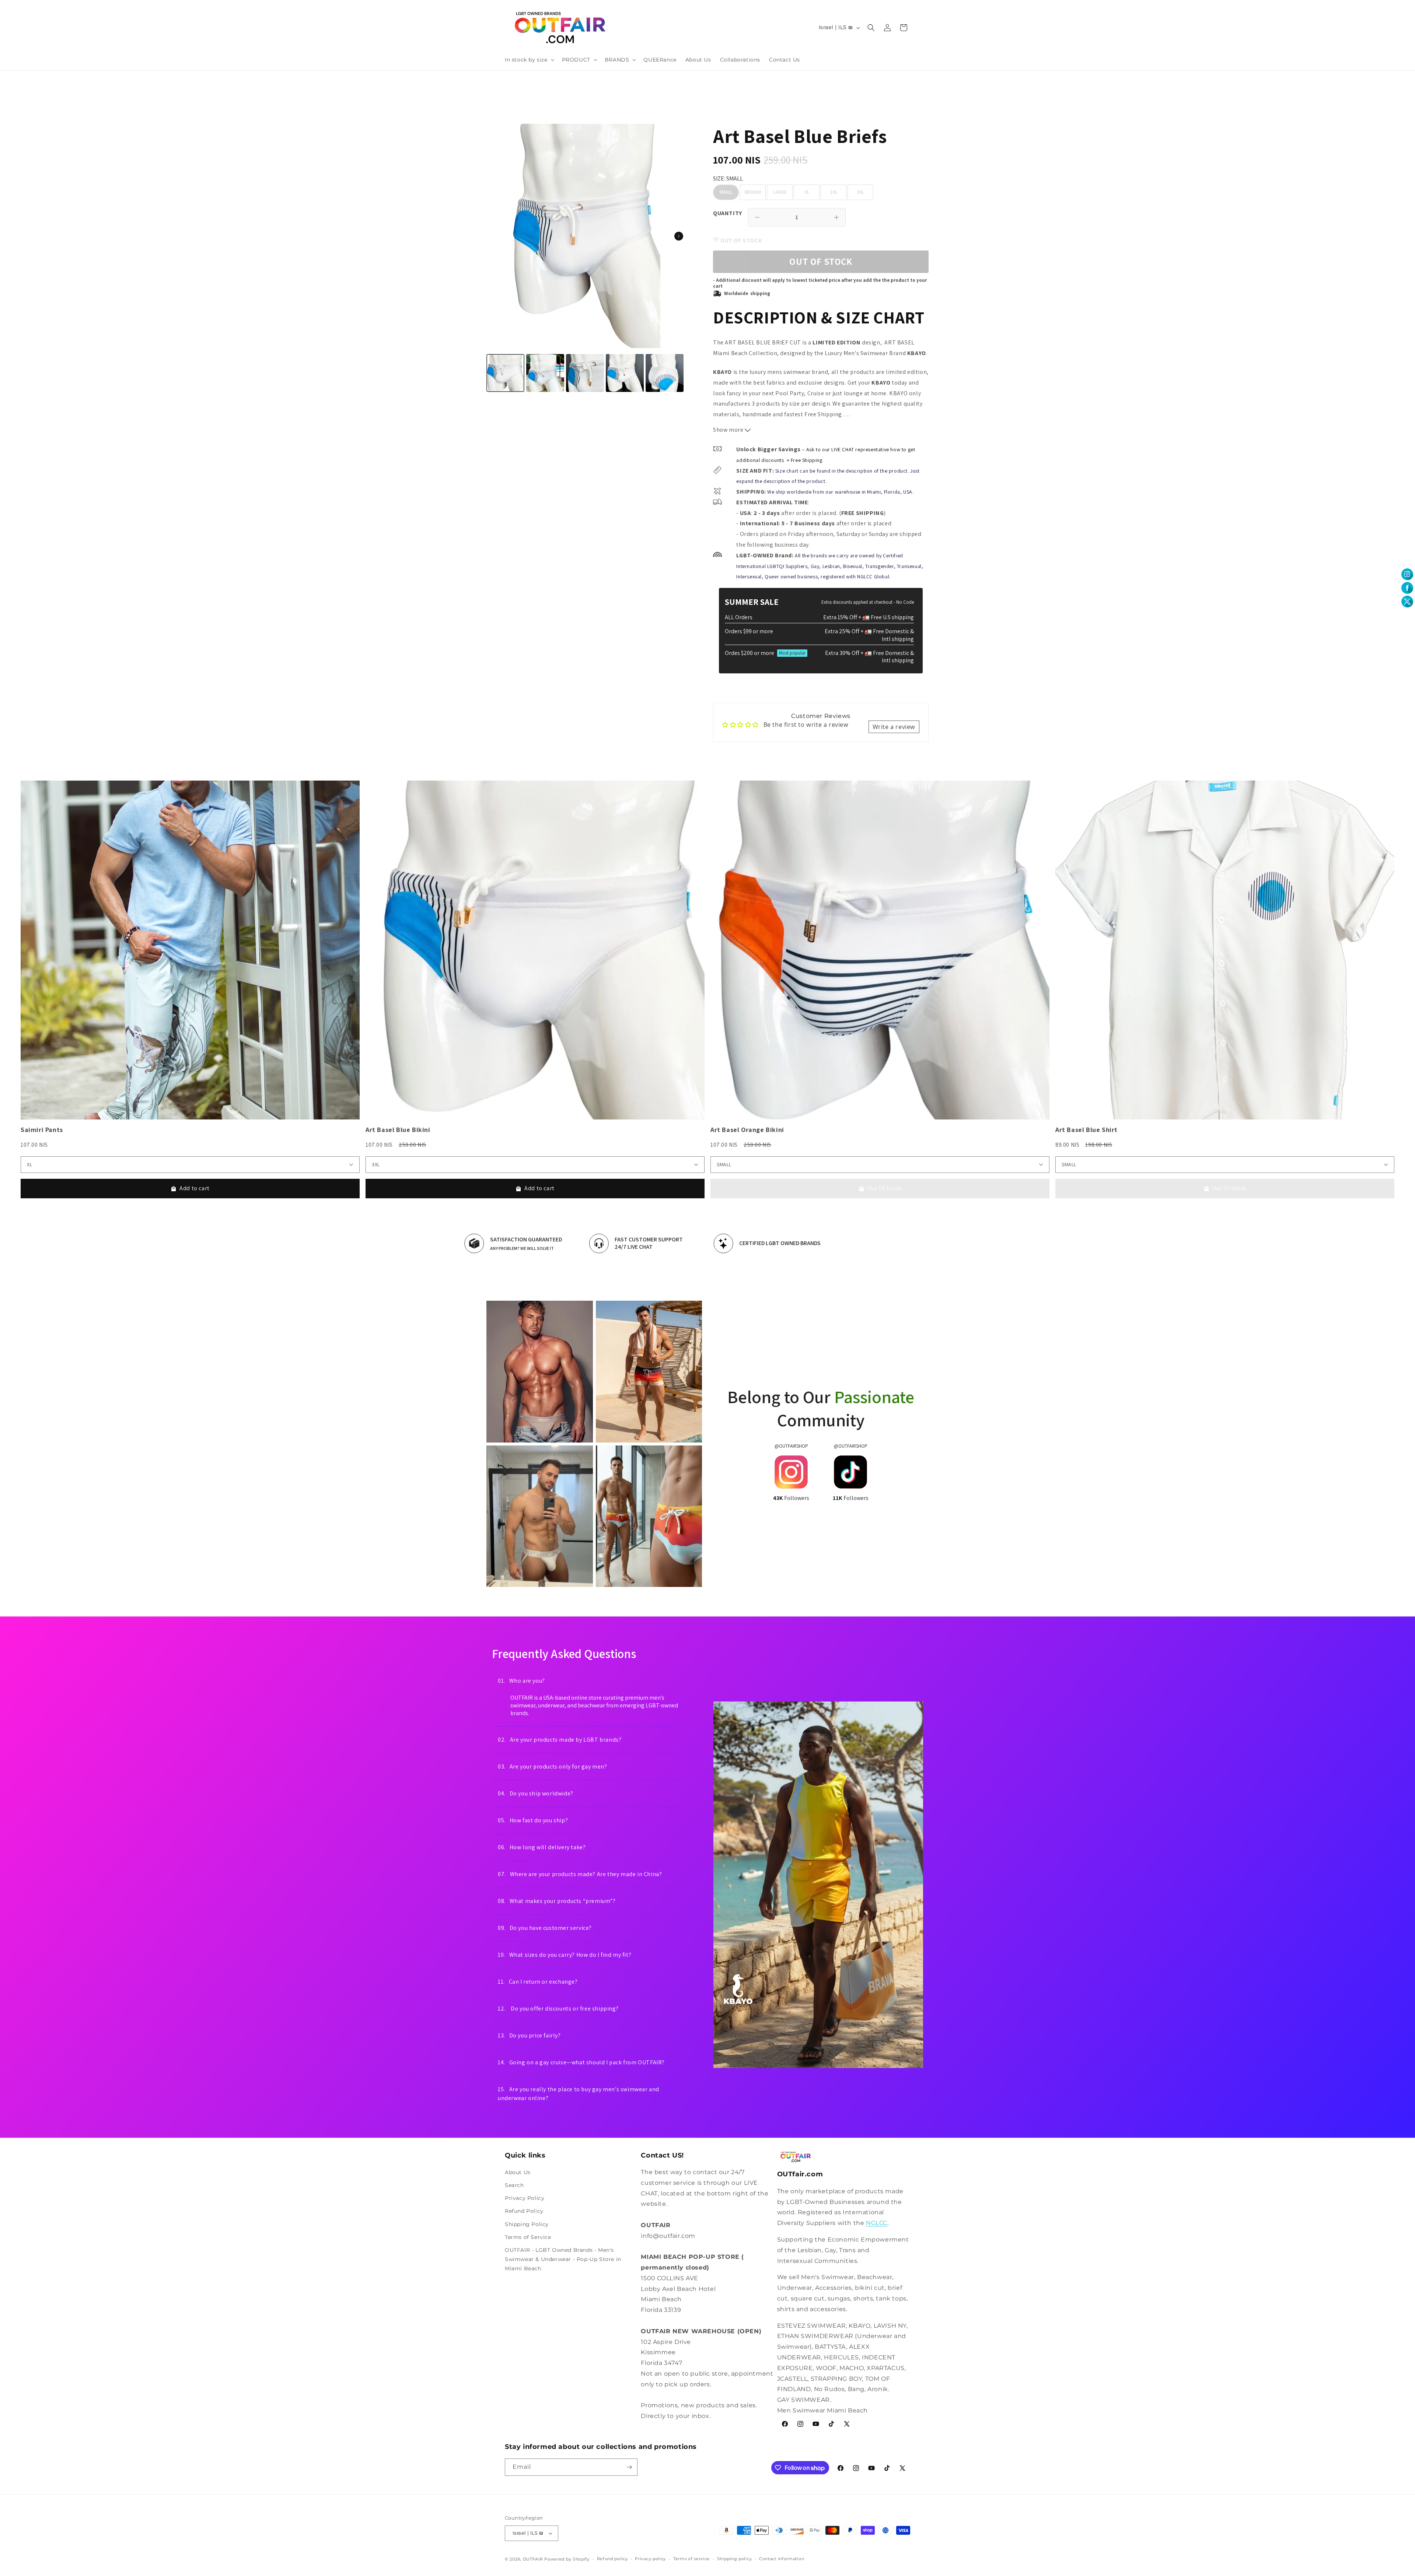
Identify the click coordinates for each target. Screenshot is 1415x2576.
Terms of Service (528, 2237)
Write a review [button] (894, 727)
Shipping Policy (527, 2224)
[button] (529, 60)
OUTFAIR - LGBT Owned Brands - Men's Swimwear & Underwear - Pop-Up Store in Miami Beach (563, 2259)
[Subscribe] (629, 2467)
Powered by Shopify (567, 2559)
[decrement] (757, 217)
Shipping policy (735, 2559)
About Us (518, 2172)
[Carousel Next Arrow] (679, 236)
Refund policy (612, 2559)
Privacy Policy (525, 2198)
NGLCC (877, 2223)
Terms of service (691, 2559)
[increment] (836, 217)
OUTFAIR (533, 2559)
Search (514, 2185)
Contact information (782, 2559)
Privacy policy (650, 2559)
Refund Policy (524, 2211)
